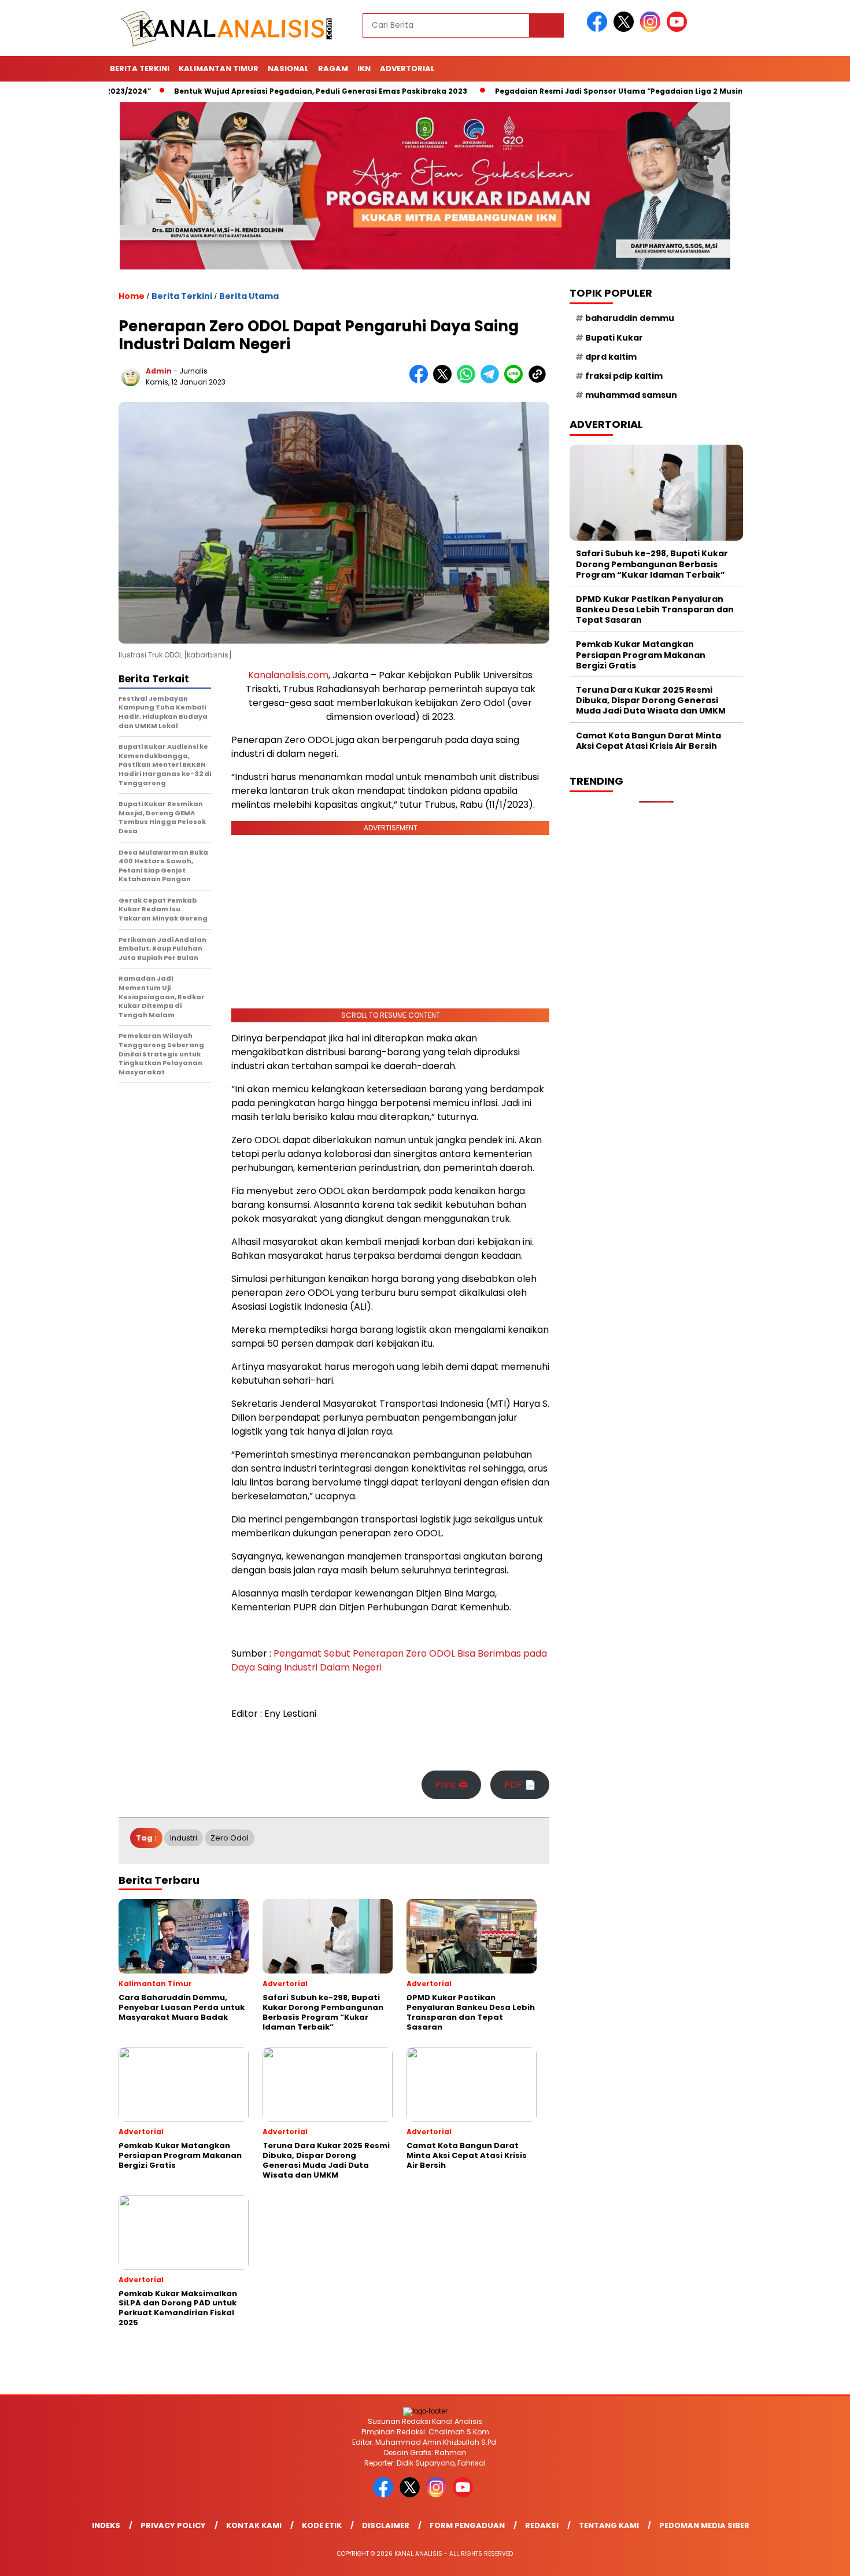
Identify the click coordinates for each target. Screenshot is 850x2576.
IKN (364, 69)
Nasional (288, 69)
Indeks (106, 2525)
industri (184, 1838)
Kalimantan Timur (219, 69)
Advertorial (407, 69)
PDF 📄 (520, 1785)
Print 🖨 (451, 1785)
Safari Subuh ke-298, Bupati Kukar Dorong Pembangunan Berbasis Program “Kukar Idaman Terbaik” (652, 564)
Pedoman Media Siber (704, 2525)
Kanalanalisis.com (288, 675)
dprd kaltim (611, 357)
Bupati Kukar (614, 338)
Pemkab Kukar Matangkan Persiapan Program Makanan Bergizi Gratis (641, 655)
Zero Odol (230, 1838)
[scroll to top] (815, 2558)
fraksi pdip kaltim (624, 376)
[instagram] (652, 29)
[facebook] (599, 29)
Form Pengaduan (467, 2525)
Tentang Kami (609, 2525)
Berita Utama (249, 296)
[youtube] (679, 29)
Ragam (333, 69)
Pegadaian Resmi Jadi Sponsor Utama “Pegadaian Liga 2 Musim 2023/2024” (597, 91)
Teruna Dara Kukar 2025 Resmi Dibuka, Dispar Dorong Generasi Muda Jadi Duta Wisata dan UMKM (651, 700)
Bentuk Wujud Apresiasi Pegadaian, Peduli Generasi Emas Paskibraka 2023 (274, 91)
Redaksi (542, 2525)
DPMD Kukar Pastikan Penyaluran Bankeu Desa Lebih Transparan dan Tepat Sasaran (655, 609)
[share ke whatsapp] (469, 381)
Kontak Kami (254, 2525)
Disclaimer (386, 2525)
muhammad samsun (631, 395)
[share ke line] (516, 381)
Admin (159, 371)
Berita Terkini (140, 69)
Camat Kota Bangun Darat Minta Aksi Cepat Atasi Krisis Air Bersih (648, 741)
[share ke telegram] (492, 381)
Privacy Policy (173, 2525)
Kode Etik (322, 2525)
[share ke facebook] (421, 381)
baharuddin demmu (630, 318)
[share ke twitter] (445, 381)
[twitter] (626, 29)
